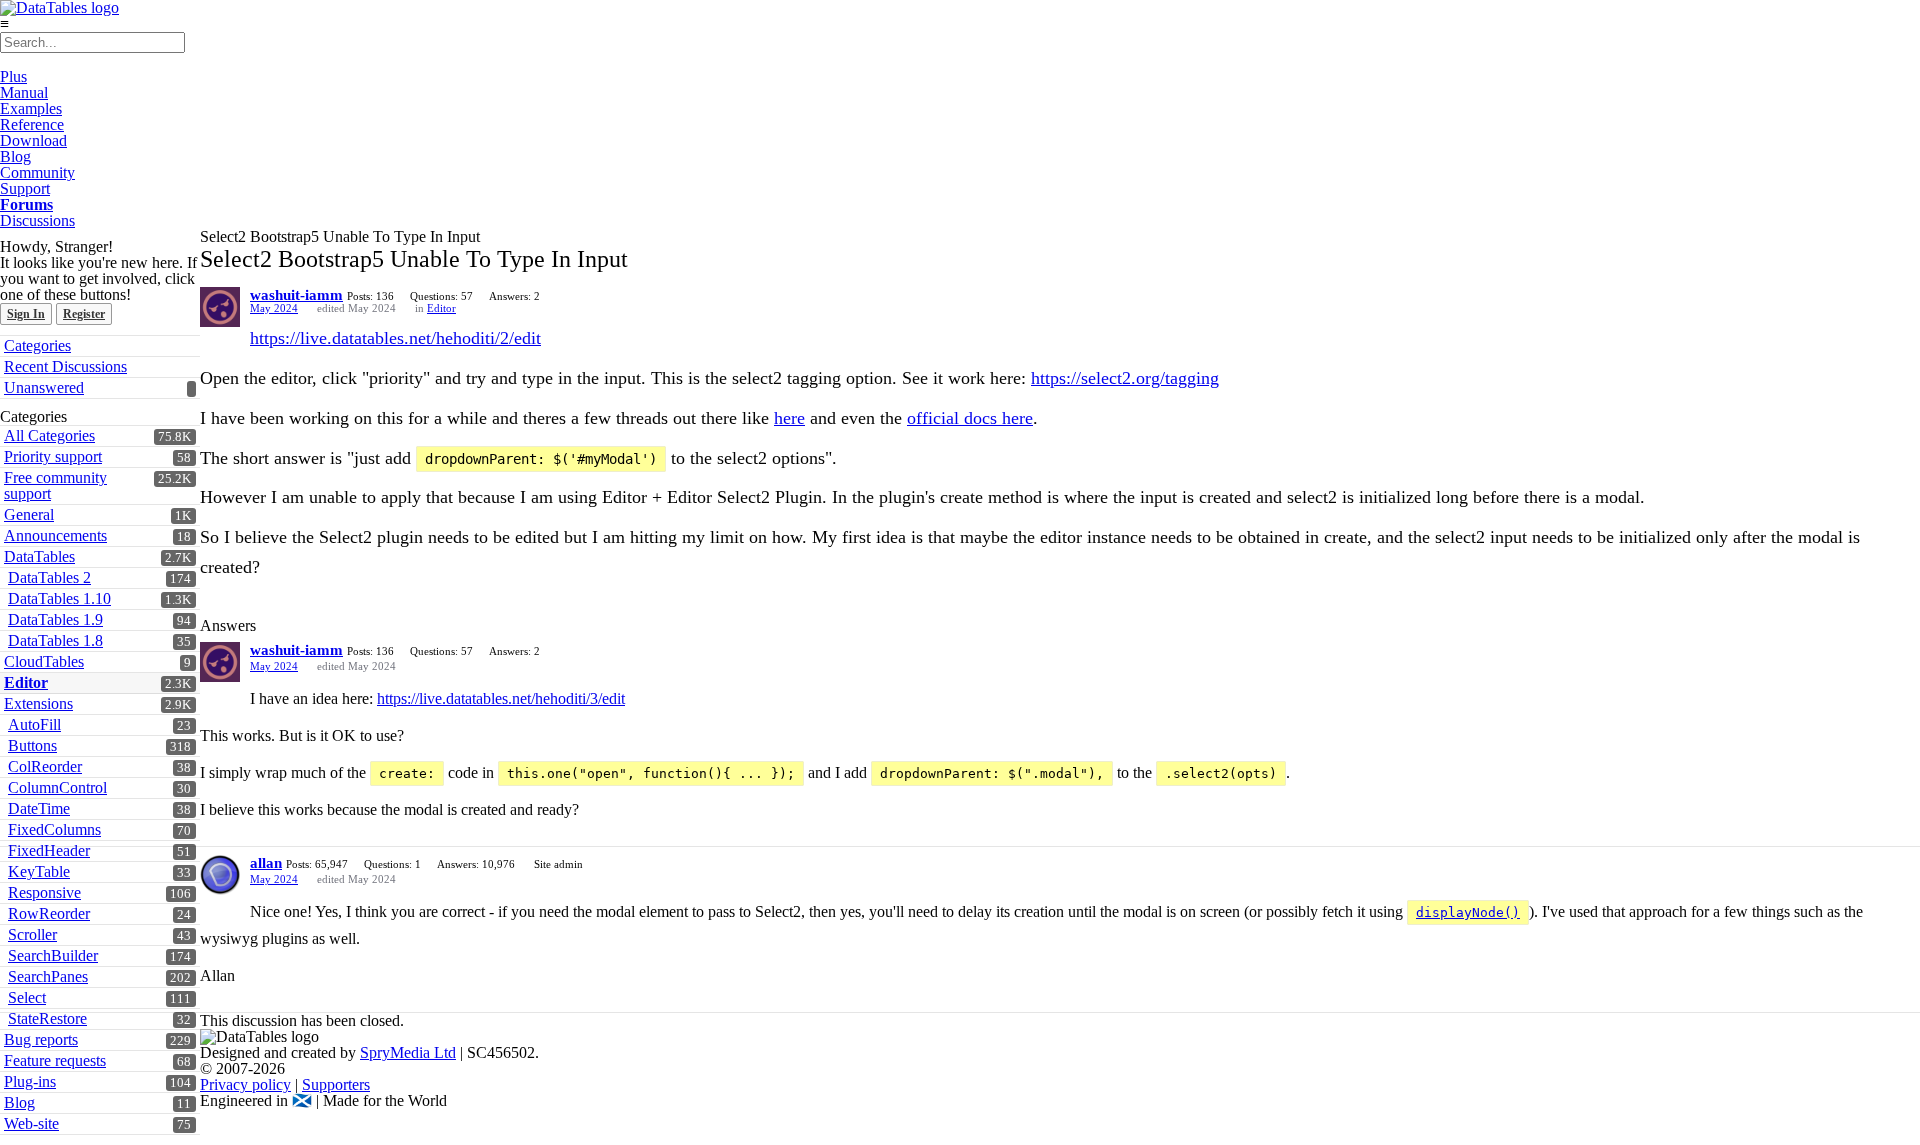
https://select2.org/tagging (1125, 378)
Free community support (55, 485)
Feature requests (55, 1060)
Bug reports (41, 1039)
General (29, 514)
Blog (15, 156)
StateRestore (47, 1018)
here (789, 418)
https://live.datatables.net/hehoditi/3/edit (501, 698)
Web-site (31, 1123)
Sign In (26, 314)
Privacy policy (245, 1084)
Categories (37, 345)
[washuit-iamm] (220, 307)
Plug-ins (30, 1081)
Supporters (336, 1084)
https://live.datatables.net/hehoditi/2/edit (395, 338)
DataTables (39, 556)
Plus (13, 76)
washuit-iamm (296, 295)
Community (37, 172)
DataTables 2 (49, 577)
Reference (32, 124)
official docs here (970, 418)
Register (84, 314)
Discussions (37, 220)
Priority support (53, 456)
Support (25, 188)
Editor (441, 308)
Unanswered (44, 387)
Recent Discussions (65, 366)
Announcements (55, 535)
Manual (24, 92)
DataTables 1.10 (59, 598)
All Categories (49, 435)
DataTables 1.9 (55, 619)
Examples (31, 108)
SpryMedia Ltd (408, 1052)
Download (33, 140)
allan (266, 863)
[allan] (220, 875)
